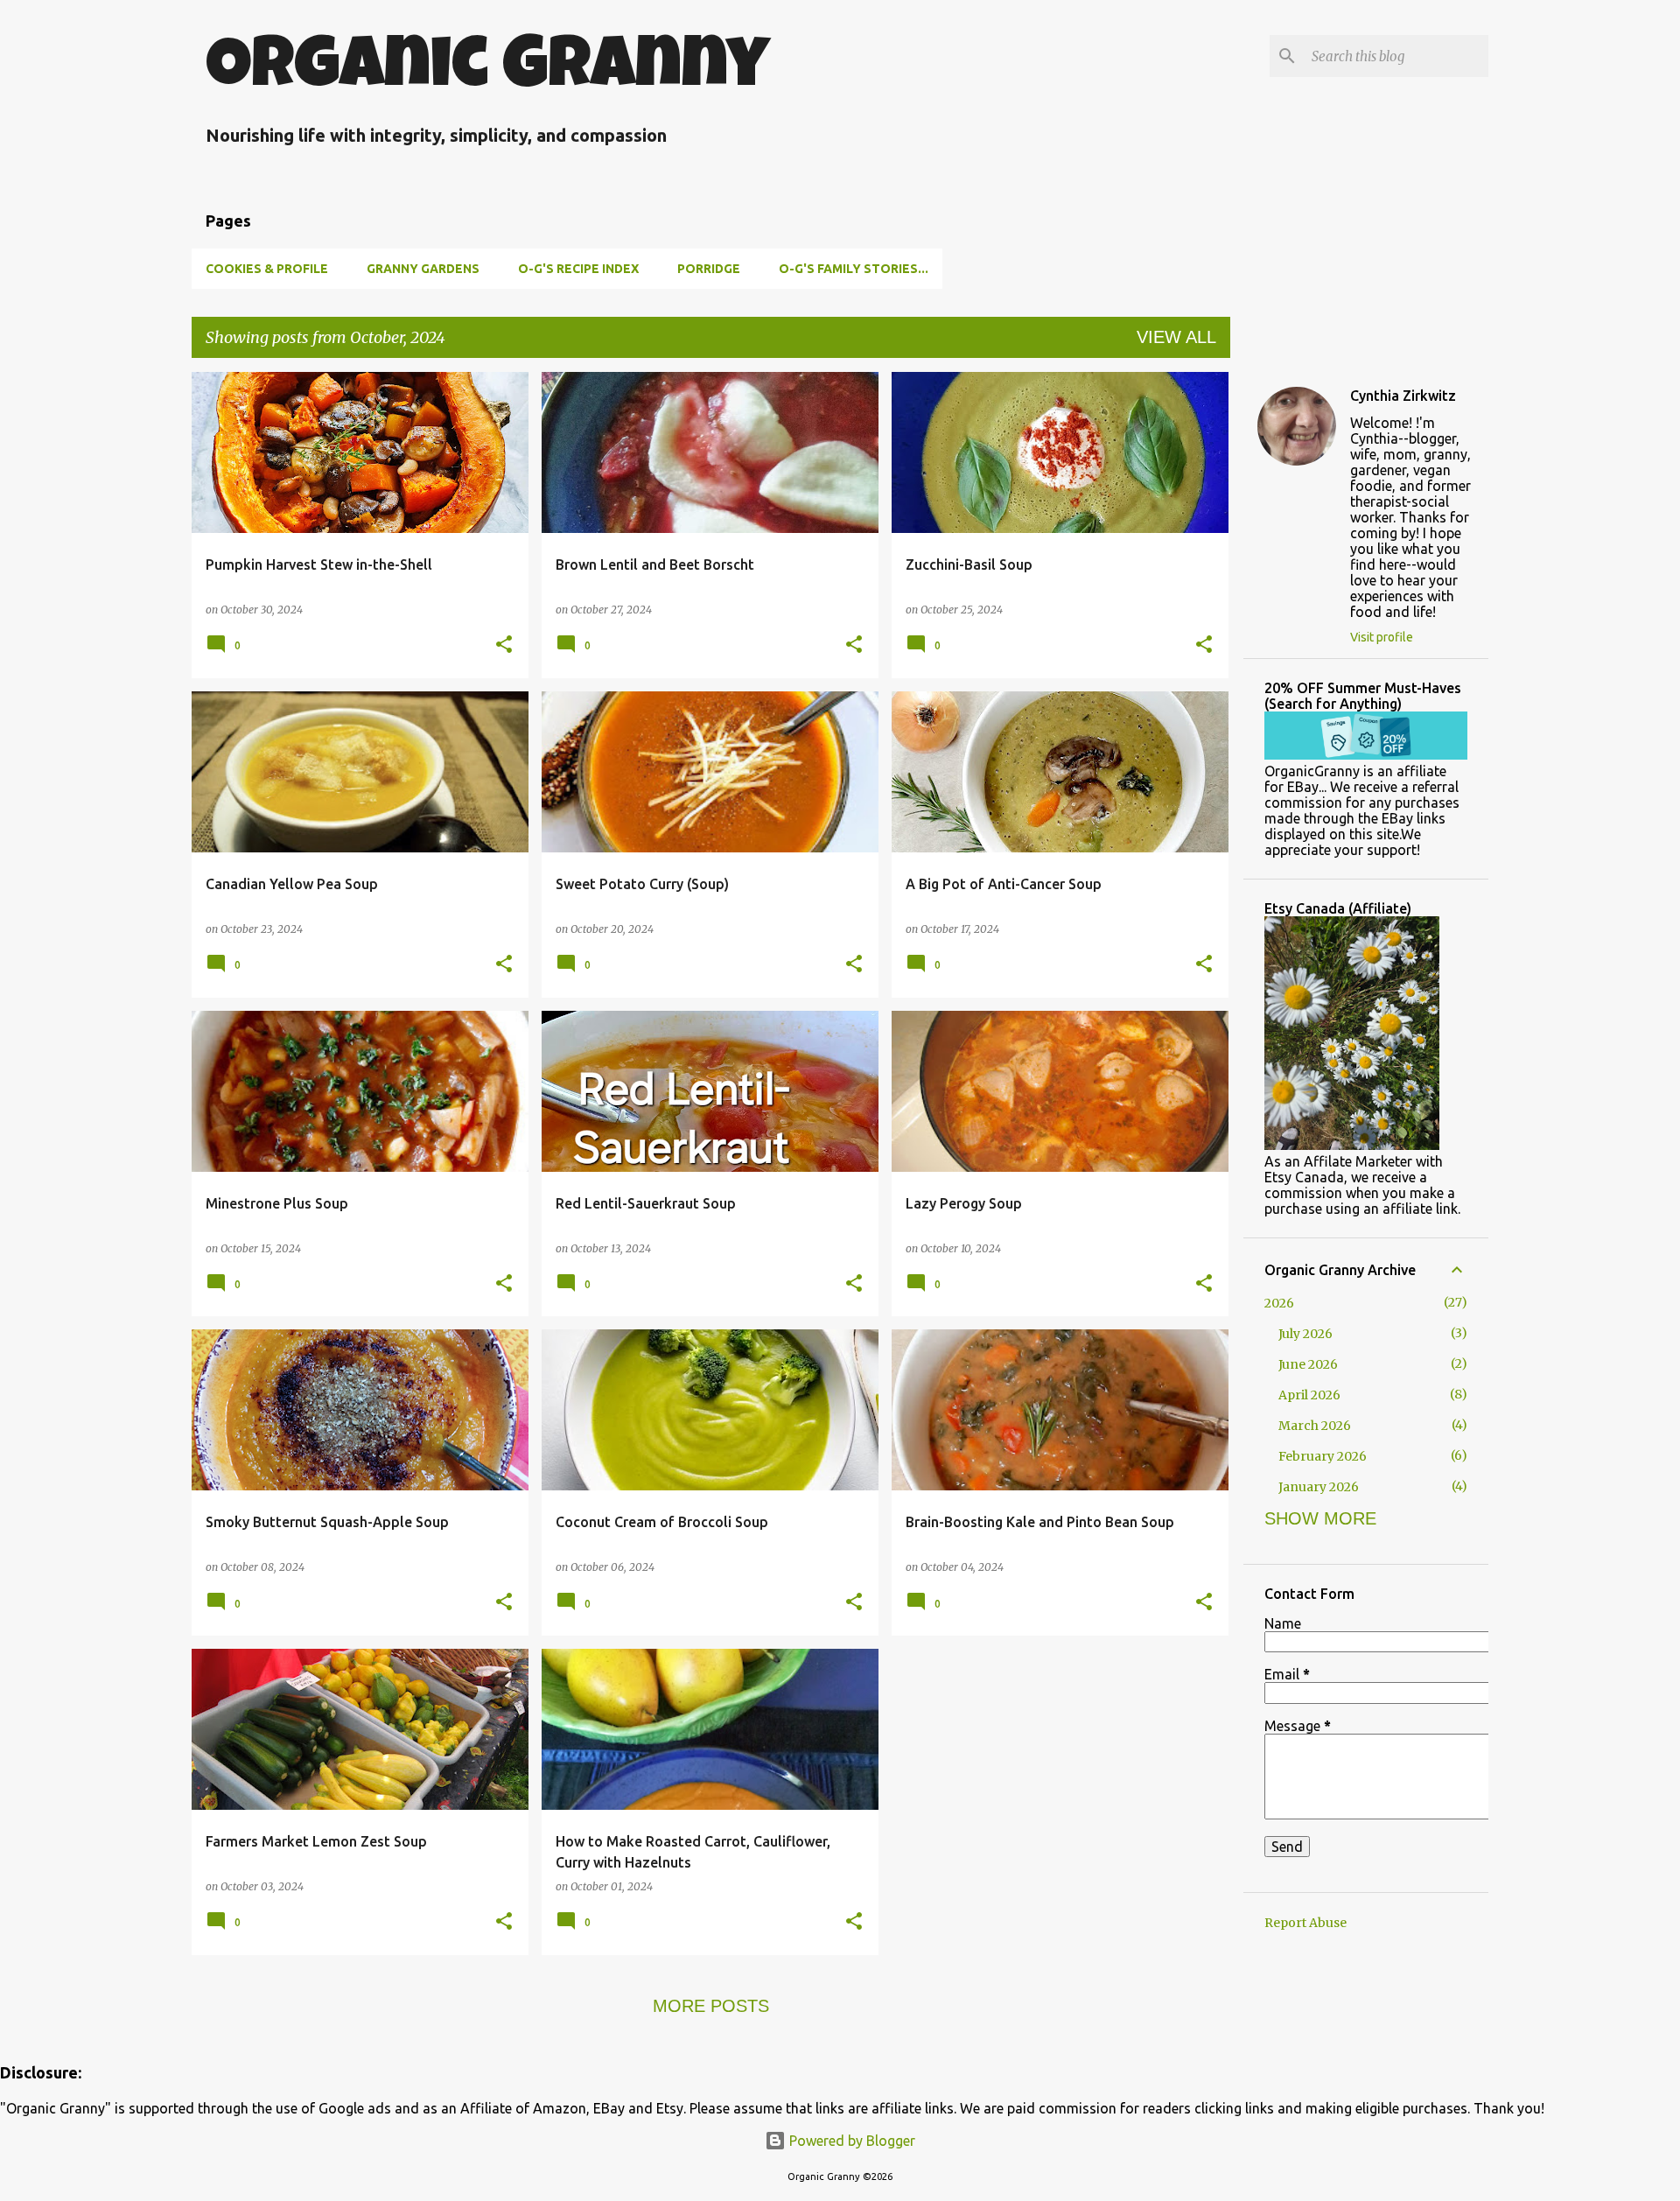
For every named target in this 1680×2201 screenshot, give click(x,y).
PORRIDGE (709, 269)
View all (1176, 337)
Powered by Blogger (850, 2141)
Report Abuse (1305, 1923)
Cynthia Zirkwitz (1403, 396)
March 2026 (1315, 1426)
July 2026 (1305, 1334)
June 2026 (1308, 1364)
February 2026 (1323, 1456)
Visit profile (1382, 637)
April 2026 (1309, 1395)
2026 (1279, 1303)
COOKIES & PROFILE (267, 269)
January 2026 (1319, 1487)
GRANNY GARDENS (423, 269)
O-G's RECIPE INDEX (578, 269)
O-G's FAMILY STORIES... (854, 269)
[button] (504, 645)
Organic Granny (488, 71)
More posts (711, 2006)
